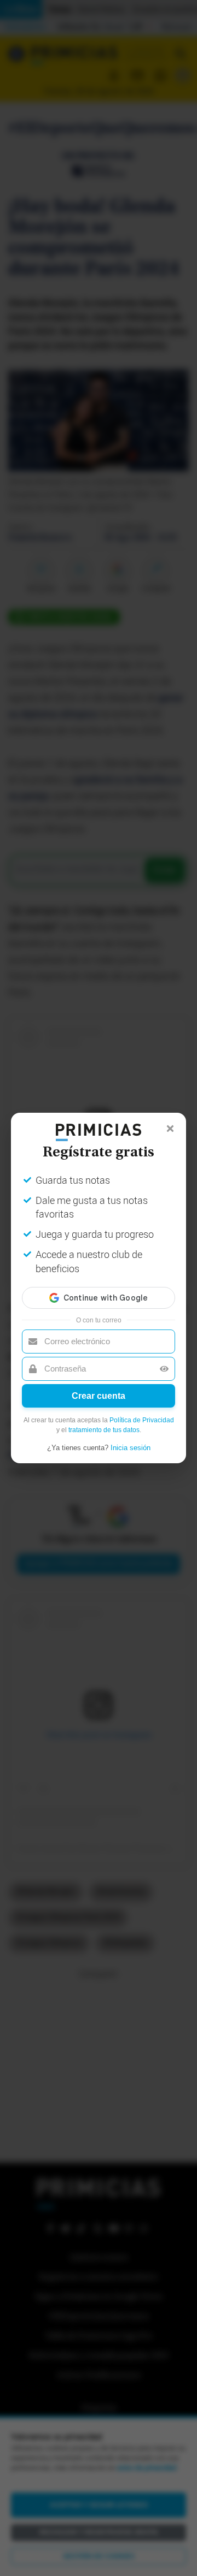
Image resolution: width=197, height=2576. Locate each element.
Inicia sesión (131, 1448)
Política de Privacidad (142, 1420)
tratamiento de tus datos (104, 1430)
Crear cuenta (99, 1396)
